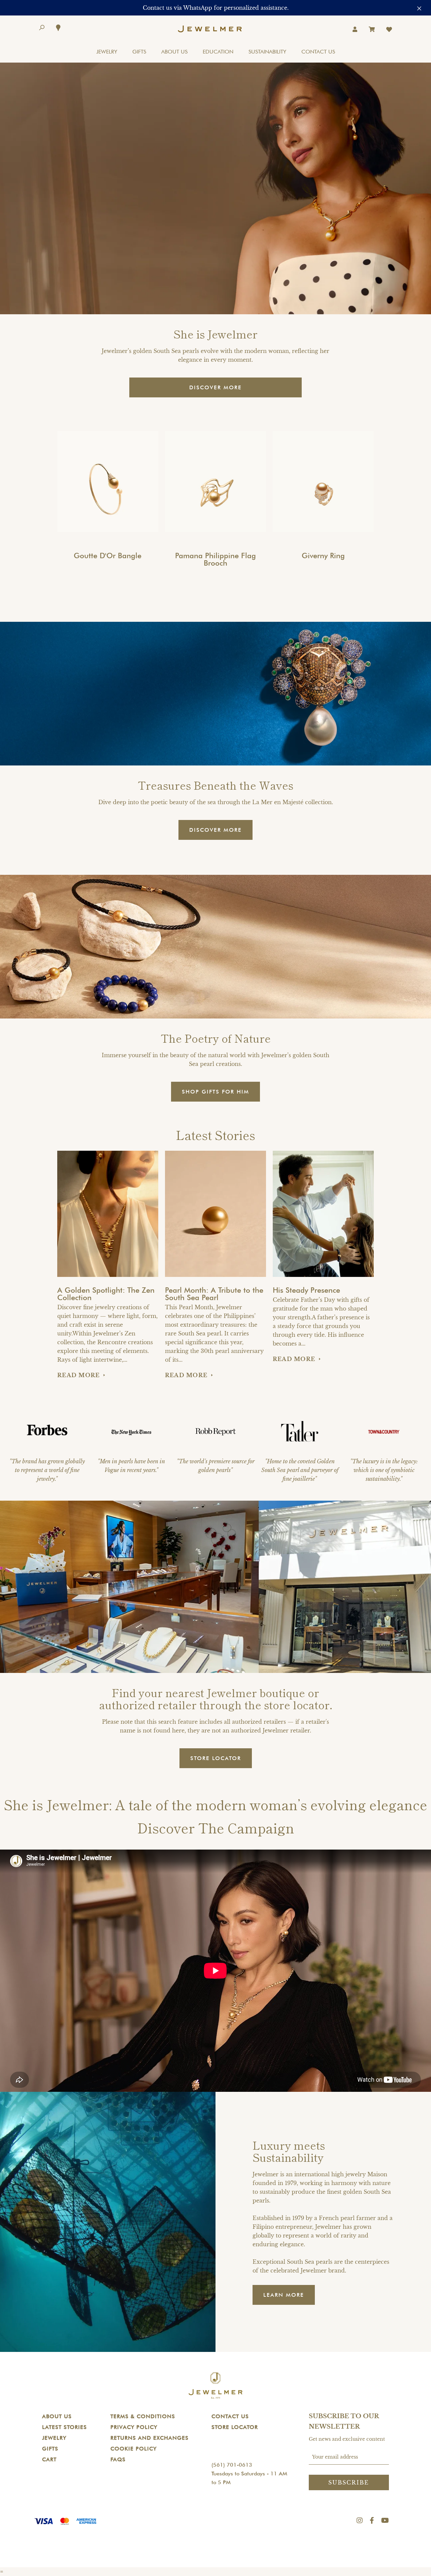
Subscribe (349, 2482)
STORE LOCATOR (216, 1758)
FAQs (118, 2459)
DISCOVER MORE (215, 387)
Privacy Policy (134, 2427)
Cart (49, 2459)
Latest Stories (64, 2427)
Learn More (284, 2295)
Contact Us (230, 2416)
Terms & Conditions (143, 2416)
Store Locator (235, 2427)
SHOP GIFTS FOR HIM (215, 1092)
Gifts (50, 2449)
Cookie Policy (134, 2449)
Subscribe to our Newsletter (344, 2421)
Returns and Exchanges (150, 2438)
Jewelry (54, 2438)
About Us (57, 2416)
